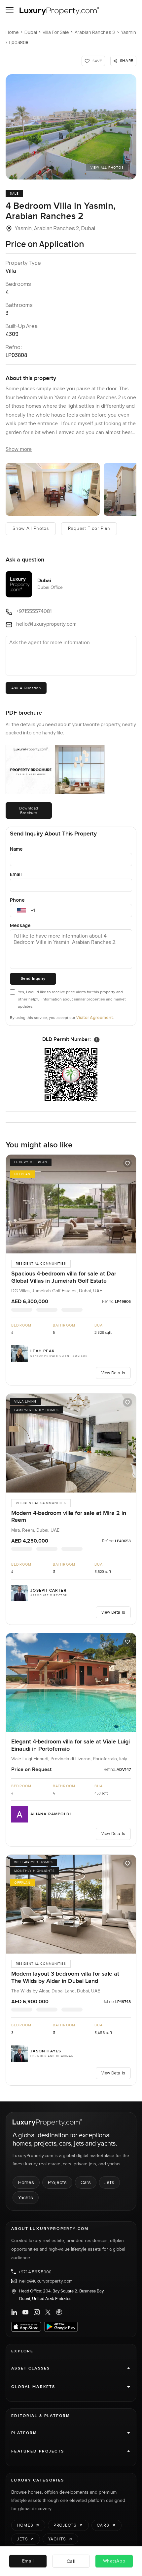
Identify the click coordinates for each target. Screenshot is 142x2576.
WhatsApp (114, 2561)
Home (12, 32)
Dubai (31, 32)
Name (16, 849)
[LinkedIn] (14, 2312)
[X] (48, 2312)
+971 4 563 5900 (35, 2272)
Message (20, 925)
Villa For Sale (56, 32)
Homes (26, 2182)
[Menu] (10, 10)
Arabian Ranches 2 (95, 32)
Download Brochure (29, 810)
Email (16, 874)
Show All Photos (31, 529)
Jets (109, 2182)
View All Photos (107, 168)
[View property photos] (71, 127)
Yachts (26, 2197)
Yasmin (128, 32)
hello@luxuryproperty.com (46, 2281)
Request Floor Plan (89, 529)
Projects (57, 2182)
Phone (17, 900)
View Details (113, 1373)
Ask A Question (26, 688)
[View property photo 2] (53, 489)
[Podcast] (59, 2312)
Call (71, 2561)
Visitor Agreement (95, 1017)
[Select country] (21, 911)
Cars (86, 2182)
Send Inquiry (33, 979)
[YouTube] (25, 2312)
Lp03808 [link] (19, 42)
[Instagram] (37, 2312)
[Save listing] (127, 1163)
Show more (19, 449)
